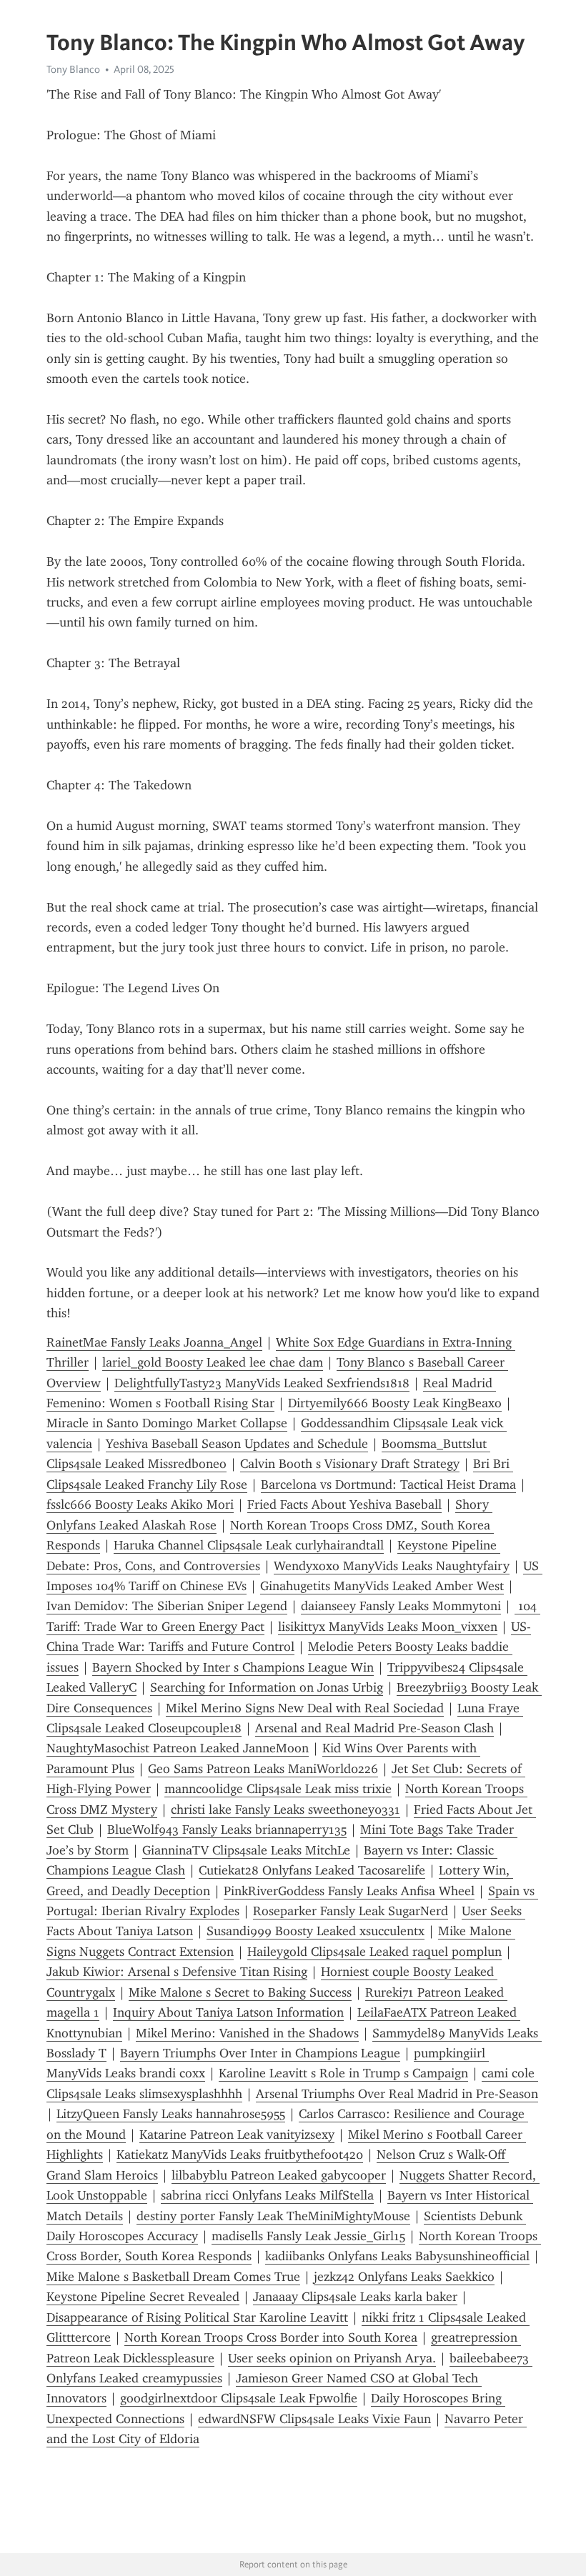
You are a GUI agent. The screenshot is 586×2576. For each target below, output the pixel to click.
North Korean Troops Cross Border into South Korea (271, 2337)
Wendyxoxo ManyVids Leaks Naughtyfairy (392, 1566)
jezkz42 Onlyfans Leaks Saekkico (404, 2277)
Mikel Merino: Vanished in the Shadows (247, 2033)
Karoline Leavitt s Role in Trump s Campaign (343, 2073)
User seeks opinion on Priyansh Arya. (332, 2358)
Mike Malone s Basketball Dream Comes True (173, 2277)
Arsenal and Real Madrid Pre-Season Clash (374, 1728)
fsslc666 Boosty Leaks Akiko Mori (140, 1504)
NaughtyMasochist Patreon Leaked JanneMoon (178, 1748)
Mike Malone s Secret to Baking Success (240, 1992)
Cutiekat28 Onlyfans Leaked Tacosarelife (312, 1870)
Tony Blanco (73, 69)
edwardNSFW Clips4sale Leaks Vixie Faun (314, 2419)
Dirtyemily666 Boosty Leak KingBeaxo (395, 1403)
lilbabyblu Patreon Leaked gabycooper (279, 2175)
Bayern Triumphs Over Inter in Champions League (260, 2053)
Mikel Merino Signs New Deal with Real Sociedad (305, 1708)
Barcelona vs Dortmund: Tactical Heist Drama (388, 1484)
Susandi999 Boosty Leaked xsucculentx (316, 1931)
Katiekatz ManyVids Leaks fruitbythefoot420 (240, 2155)
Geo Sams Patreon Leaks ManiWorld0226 (263, 1769)
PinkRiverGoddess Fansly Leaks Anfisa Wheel (349, 1891)
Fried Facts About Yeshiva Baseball (344, 1504)
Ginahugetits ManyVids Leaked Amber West (382, 1586)
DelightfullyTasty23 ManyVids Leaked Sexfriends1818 (262, 1383)
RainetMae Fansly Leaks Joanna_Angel (154, 1342)
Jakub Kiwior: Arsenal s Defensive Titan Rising (177, 1972)
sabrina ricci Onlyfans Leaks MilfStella (267, 2195)
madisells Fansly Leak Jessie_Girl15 (308, 2236)
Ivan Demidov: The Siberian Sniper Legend (167, 1606)
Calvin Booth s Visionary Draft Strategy (350, 1464)
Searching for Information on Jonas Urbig (267, 1687)
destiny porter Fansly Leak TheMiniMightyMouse (273, 2216)
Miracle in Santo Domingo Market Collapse (167, 1423)
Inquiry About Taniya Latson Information (228, 2012)
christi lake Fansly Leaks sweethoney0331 (285, 1809)
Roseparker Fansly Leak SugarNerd (351, 1911)
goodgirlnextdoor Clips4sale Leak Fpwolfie (239, 2398)
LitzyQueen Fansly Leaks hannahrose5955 (171, 2114)
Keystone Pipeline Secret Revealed (143, 2297)
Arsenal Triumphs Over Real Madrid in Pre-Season (397, 2094)
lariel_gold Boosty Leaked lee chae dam (213, 1362)
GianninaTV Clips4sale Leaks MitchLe (246, 1850)
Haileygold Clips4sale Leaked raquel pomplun (374, 1952)
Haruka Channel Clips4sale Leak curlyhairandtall (249, 1545)
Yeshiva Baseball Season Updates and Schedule (237, 1444)
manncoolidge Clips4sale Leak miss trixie (278, 1789)
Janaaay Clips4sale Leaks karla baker (355, 2297)
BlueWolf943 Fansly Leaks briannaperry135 (227, 1829)
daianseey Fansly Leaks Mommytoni (401, 1606)
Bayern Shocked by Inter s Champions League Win (233, 1667)
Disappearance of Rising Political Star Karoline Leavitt (197, 2317)
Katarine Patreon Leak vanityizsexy (237, 2135)
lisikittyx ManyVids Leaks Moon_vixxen (388, 1627)
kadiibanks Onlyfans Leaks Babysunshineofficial (397, 2256)
